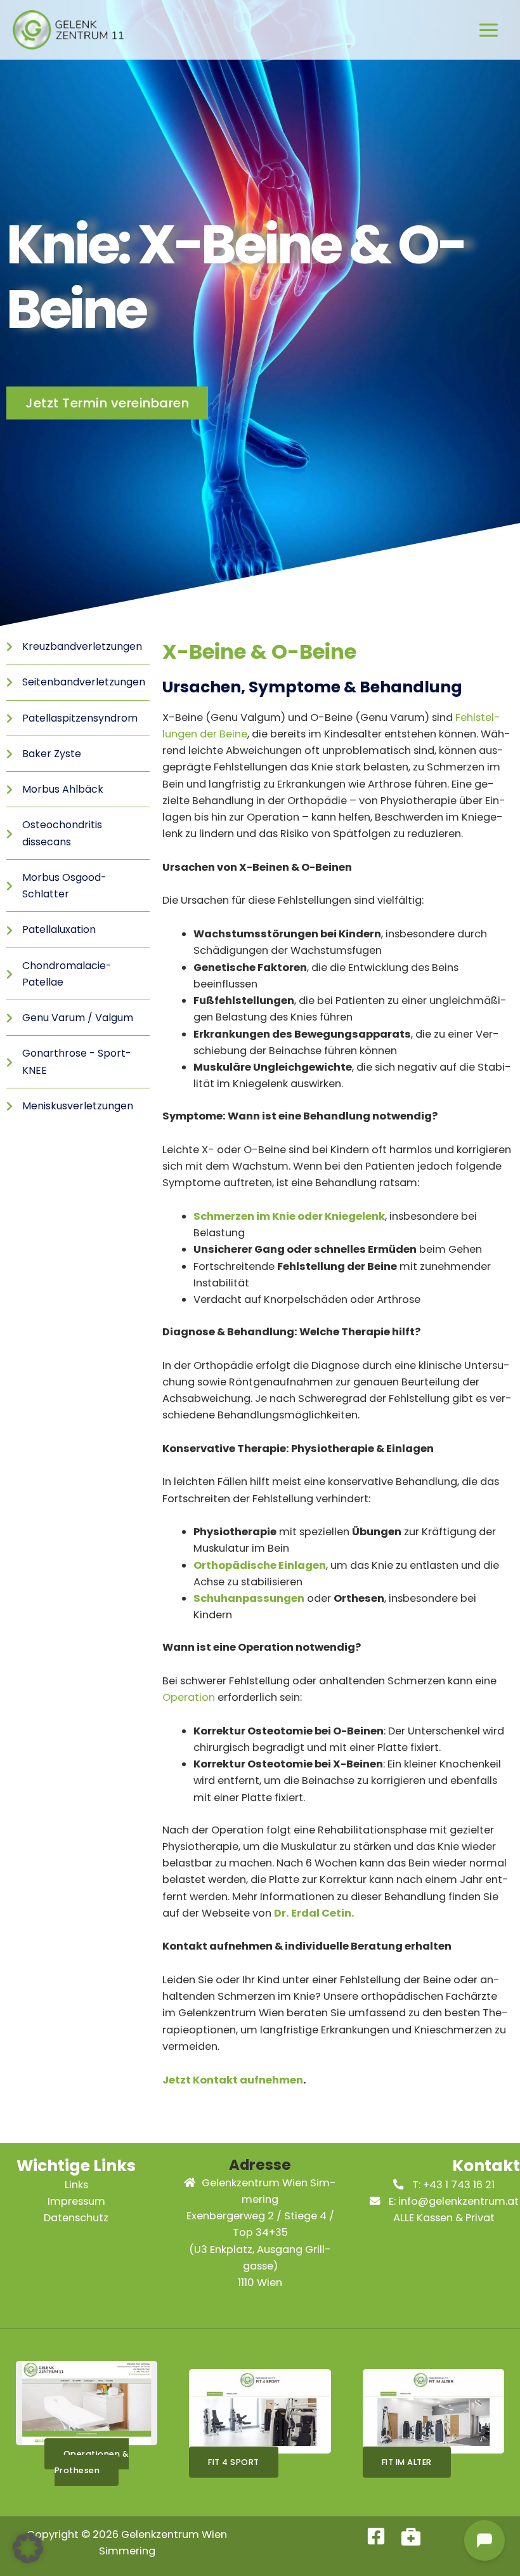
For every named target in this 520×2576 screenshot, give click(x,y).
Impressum (76, 2201)
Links (76, 2185)
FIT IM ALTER (407, 2462)
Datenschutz (76, 2218)
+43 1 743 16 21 (459, 2185)
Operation (189, 1697)
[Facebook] (376, 2536)
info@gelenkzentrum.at (458, 2201)
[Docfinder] (411, 2536)
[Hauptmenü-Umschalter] (488, 30)
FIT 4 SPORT (234, 2462)
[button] (28, 2548)
